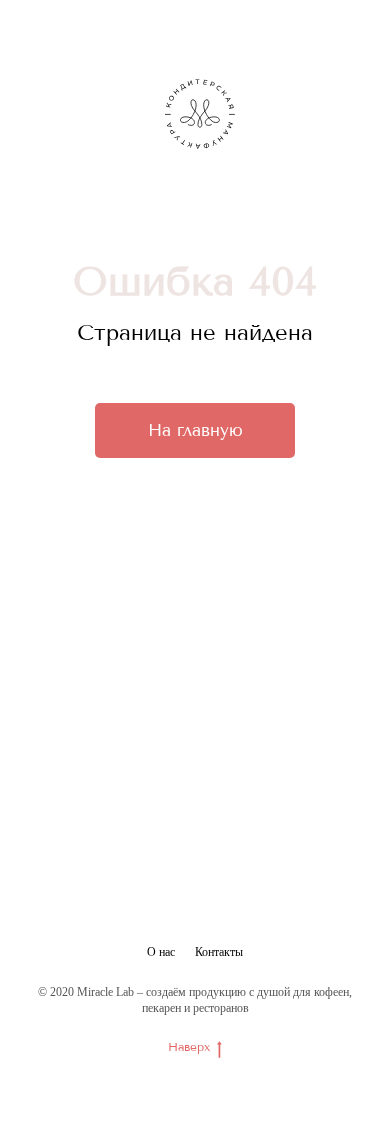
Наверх (189, 1047)
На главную (195, 430)
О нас (161, 952)
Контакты (219, 952)
